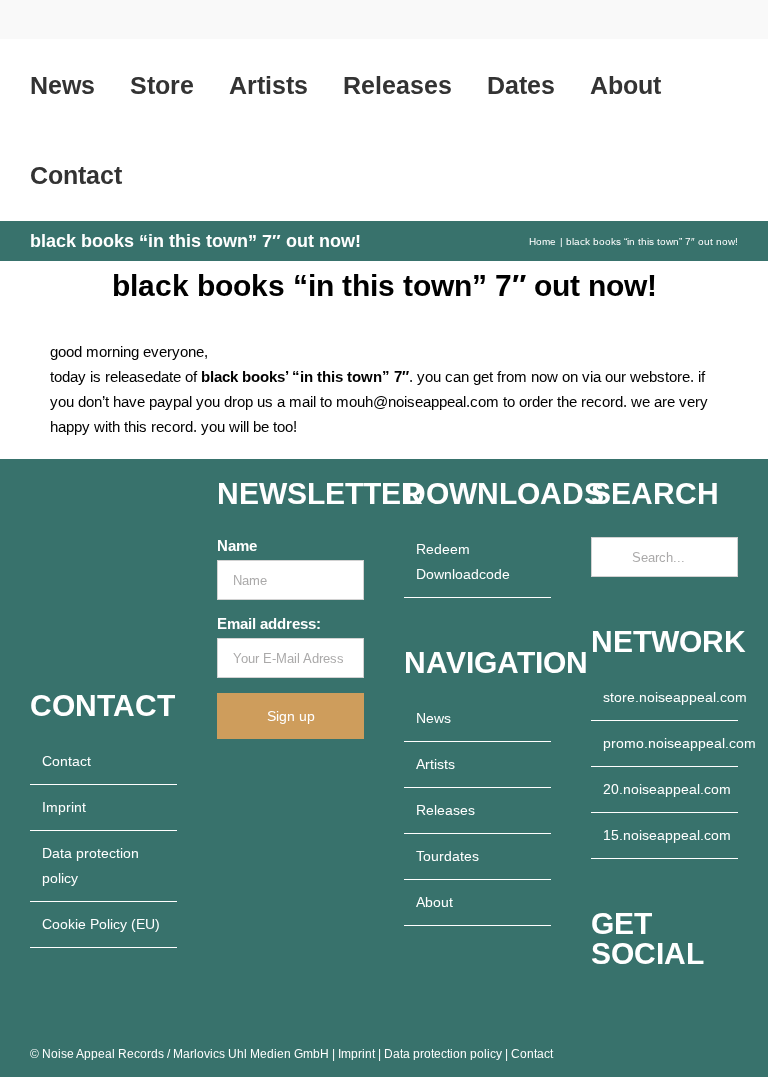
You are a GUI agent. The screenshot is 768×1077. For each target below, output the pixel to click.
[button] (166, 175)
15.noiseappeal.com (665, 835)
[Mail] (705, 1010)
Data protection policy (90, 865)
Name (237, 545)
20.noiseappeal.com (665, 789)
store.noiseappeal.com (665, 697)
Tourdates (447, 856)
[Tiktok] (651, 1010)
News (433, 718)
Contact (66, 761)
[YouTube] (597, 1010)
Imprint (64, 807)
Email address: (269, 623)
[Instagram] (624, 1010)
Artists (435, 764)
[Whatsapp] (678, 1010)
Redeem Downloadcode (463, 561)
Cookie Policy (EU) (101, 924)
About (434, 902)
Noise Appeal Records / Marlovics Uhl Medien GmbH (185, 1054)
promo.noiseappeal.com (665, 743)
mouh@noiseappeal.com (417, 401)
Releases (445, 810)
